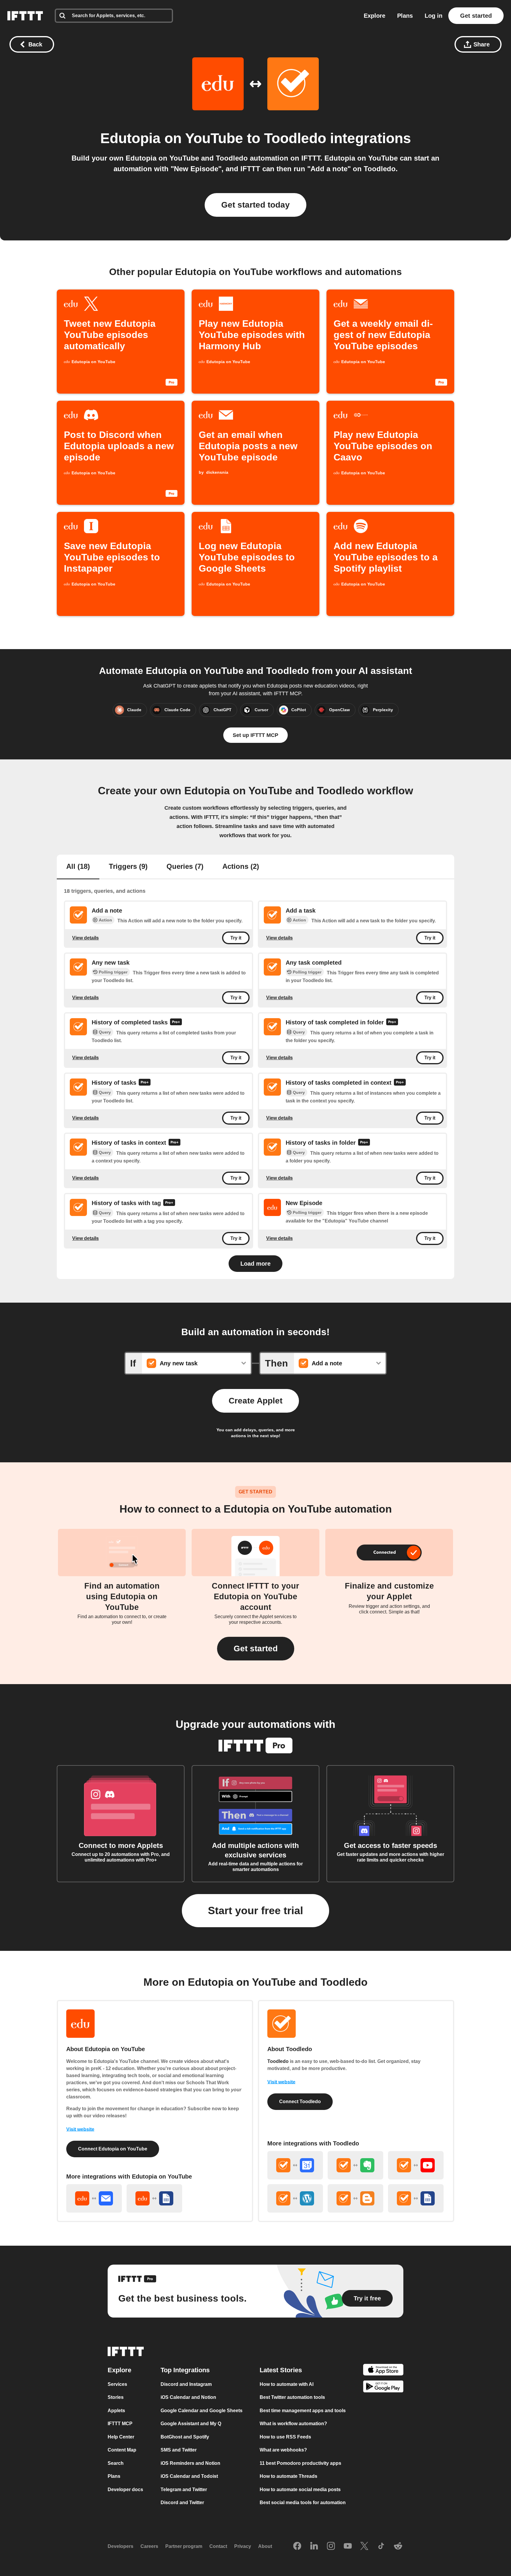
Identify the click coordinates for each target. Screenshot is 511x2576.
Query (105, 1032)
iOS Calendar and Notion (188, 2398)
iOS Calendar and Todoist (189, 2476)
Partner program (184, 2547)
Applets (116, 2411)
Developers (121, 2547)
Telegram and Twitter (184, 2490)
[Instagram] (331, 2546)
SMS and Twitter (179, 2450)
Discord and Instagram (186, 2384)
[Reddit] (398, 2546)
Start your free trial (256, 1910)
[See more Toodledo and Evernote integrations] (355, 2165)
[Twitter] (364, 2546)
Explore (375, 16)
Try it (236, 938)
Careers (149, 2547)
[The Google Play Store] (383, 2388)
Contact (218, 2547)
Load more (256, 1264)
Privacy (243, 2547)
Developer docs (125, 2490)
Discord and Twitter (182, 2503)
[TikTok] (381, 2546)
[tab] (78, 867)
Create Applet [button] (256, 1401)
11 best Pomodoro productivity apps (300, 2463)
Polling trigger (113, 972)
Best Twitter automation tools (292, 2398)
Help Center (121, 2437)
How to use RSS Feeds (285, 2437)
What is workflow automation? (293, 2424)
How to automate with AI (287, 2384)
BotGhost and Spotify (185, 2437)
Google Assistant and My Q (191, 2424)
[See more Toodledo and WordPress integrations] (295, 2198)
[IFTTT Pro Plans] (176, 1023)
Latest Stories (281, 2370)
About (265, 2547)
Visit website (80, 2129)
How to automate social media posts (300, 2490)
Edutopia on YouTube (172, 138)
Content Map (122, 2450)
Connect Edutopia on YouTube (113, 2149)
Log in (434, 16)
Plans (405, 16)
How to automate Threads (288, 2476)
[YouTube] (348, 2546)
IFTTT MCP (120, 2424)
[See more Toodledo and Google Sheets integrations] (416, 2198)
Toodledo (295, 138)
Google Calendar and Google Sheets (202, 2411)
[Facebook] (297, 2546)
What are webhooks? (283, 2450)
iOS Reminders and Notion (190, 2463)
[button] (256, 1649)
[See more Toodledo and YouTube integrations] (416, 2165)
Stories (116, 2398)
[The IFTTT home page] (25, 16)
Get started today (256, 205)
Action (105, 920)
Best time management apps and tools (303, 2411)
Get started (476, 16)
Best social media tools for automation (303, 2503)
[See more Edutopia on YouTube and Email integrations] (94, 2198)
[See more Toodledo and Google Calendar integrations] (295, 2165)
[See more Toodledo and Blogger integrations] (355, 2198)
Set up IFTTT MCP (256, 735)
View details (85, 938)
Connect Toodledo (300, 2102)
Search (116, 2463)
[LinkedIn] (314, 2546)
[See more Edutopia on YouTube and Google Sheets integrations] (154, 2198)
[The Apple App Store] (383, 2371)
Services (117, 2384)
